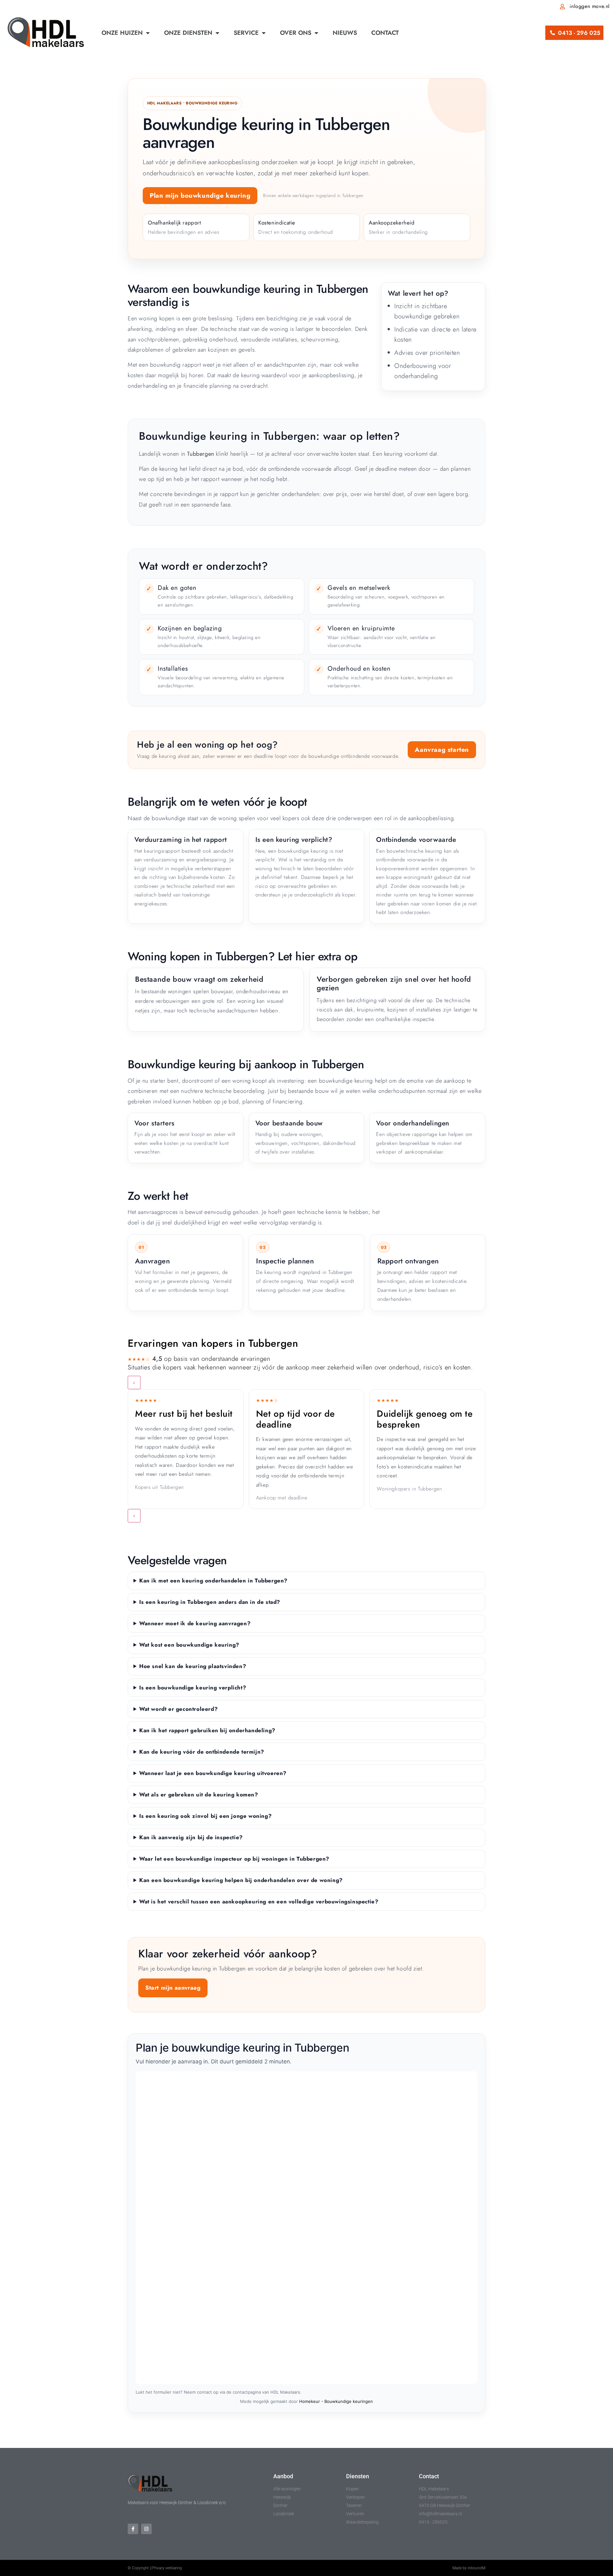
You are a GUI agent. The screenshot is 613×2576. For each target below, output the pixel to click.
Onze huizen (122, 33)
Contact (385, 33)
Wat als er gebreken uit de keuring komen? (199, 1795)
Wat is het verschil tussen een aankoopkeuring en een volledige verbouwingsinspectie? (259, 1902)
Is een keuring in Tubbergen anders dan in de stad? (210, 1602)
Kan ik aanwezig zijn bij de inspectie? (191, 1837)
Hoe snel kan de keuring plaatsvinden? (193, 1666)
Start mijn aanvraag (173, 1988)
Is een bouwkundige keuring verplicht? (193, 1688)
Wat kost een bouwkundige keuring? (189, 1645)
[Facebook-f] (133, 2529)
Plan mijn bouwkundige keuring (200, 196)
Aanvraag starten (442, 750)
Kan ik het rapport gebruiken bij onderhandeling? (207, 1730)
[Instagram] (146, 2529)
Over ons (296, 33)
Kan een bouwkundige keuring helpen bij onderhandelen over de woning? (241, 1880)
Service (246, 33)
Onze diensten (188, 33)
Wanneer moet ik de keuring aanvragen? (195, 1623)
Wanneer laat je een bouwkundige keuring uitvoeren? (213, 1773)
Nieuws (345, 33)
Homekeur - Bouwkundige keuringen (336, 2401)
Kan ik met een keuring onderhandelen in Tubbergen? (213, 1581)
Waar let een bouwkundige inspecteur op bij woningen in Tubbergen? (234, 1859)
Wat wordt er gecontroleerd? (178, 1709)
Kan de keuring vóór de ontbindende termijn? (202, 1752)
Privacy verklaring (167, 2568)
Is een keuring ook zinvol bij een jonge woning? (205, 1816)
